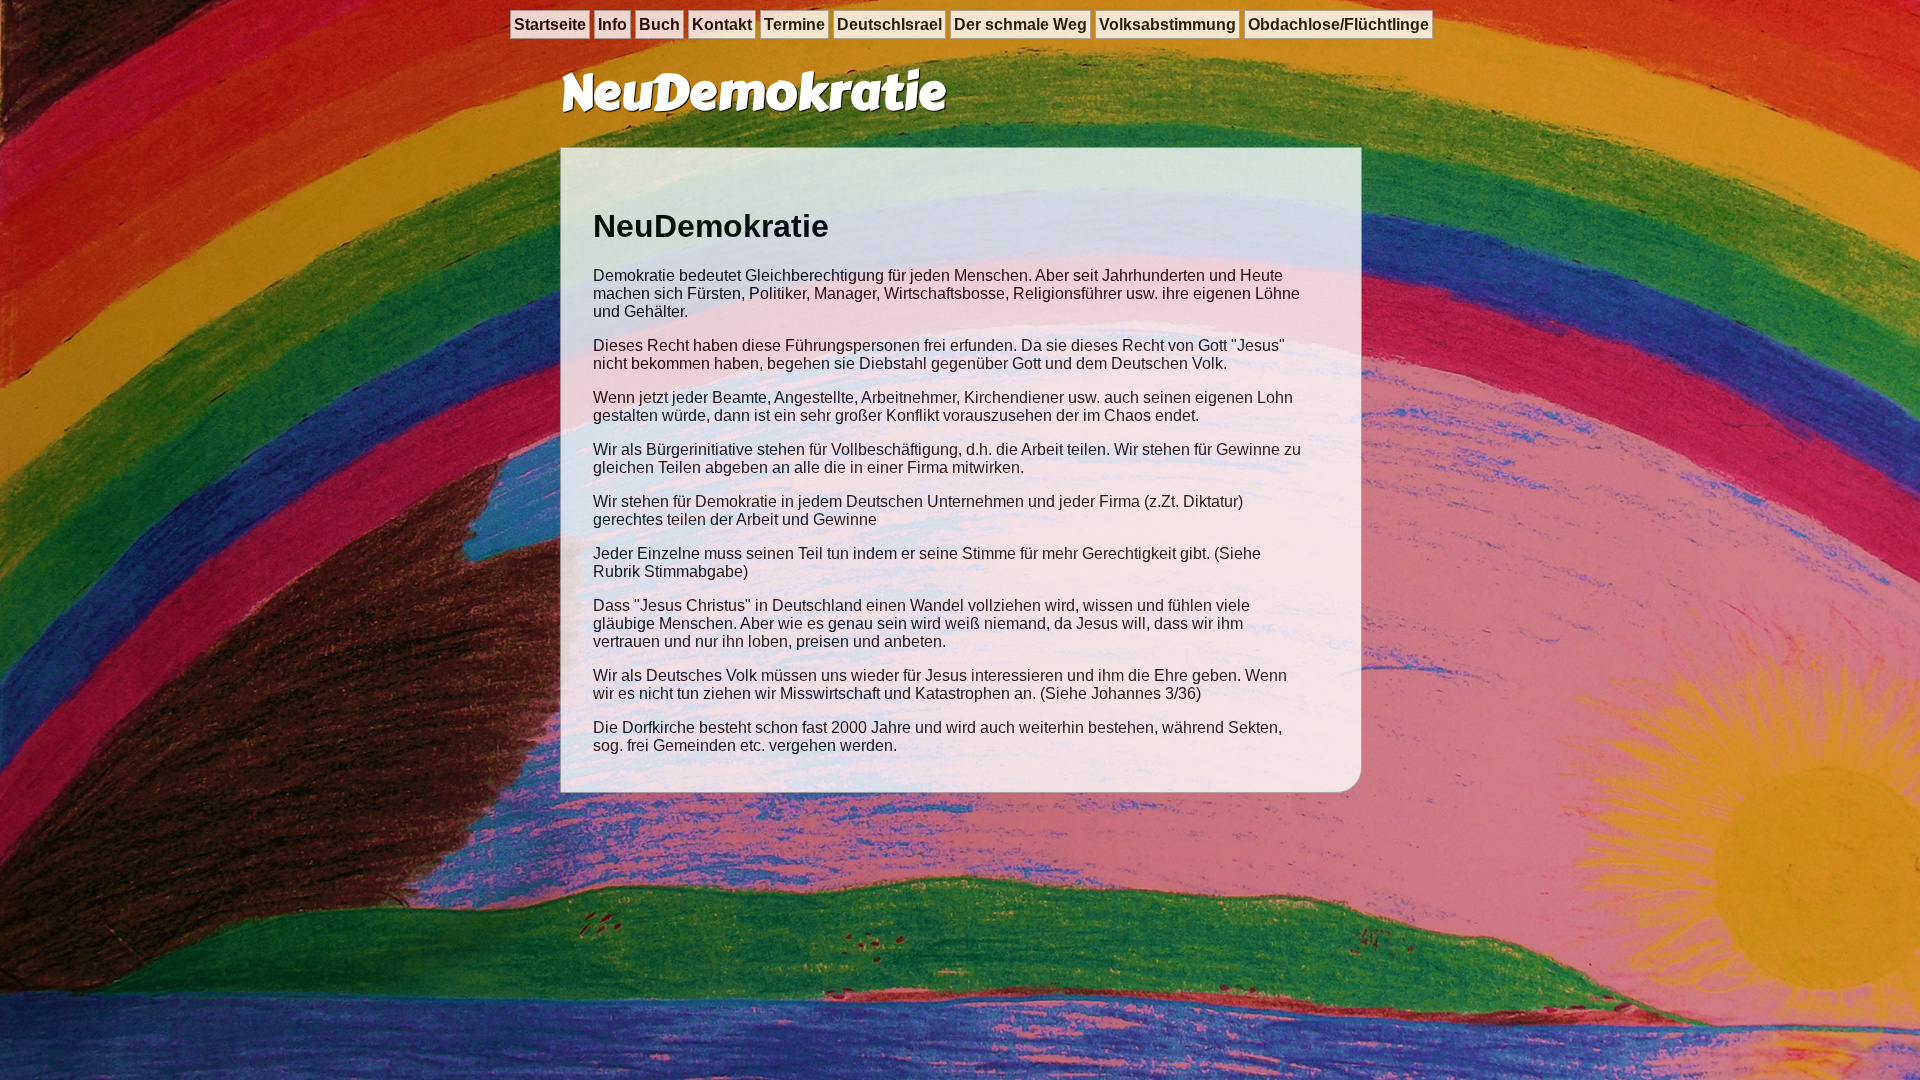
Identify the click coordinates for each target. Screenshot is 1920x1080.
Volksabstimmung (1167, 24)
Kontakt (722, 24)
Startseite (550, 24)
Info (612, 24)
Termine (794, 24)
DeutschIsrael (889, 24)
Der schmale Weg (1020, 24)
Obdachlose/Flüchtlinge (1338, 24)
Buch (659, 24)
